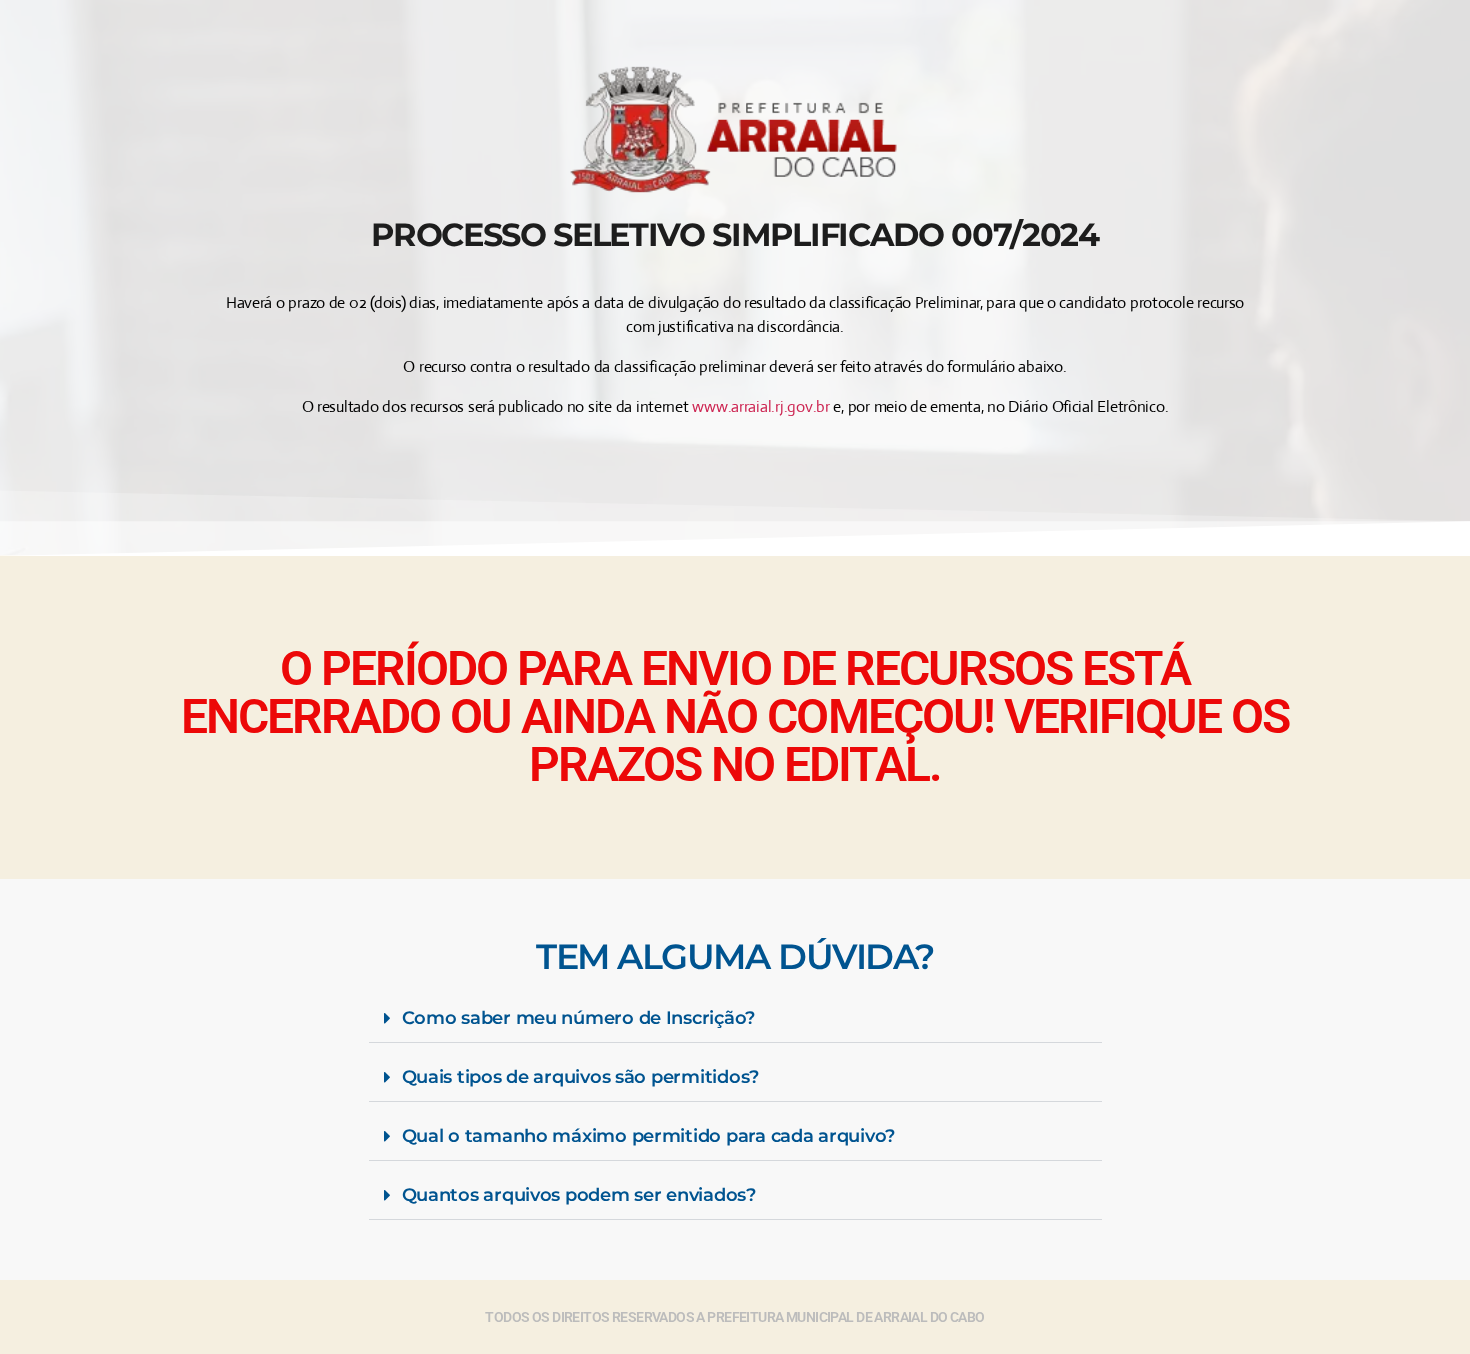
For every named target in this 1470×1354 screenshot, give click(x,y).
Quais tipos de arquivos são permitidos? (580, 1077)
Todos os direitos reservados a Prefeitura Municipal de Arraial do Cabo (734, 1317)
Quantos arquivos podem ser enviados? (579, 1195)
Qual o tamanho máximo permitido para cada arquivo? (649, 1136)
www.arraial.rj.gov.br (760, 406)
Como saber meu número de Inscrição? (579, 1018)
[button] (735, 1018)
